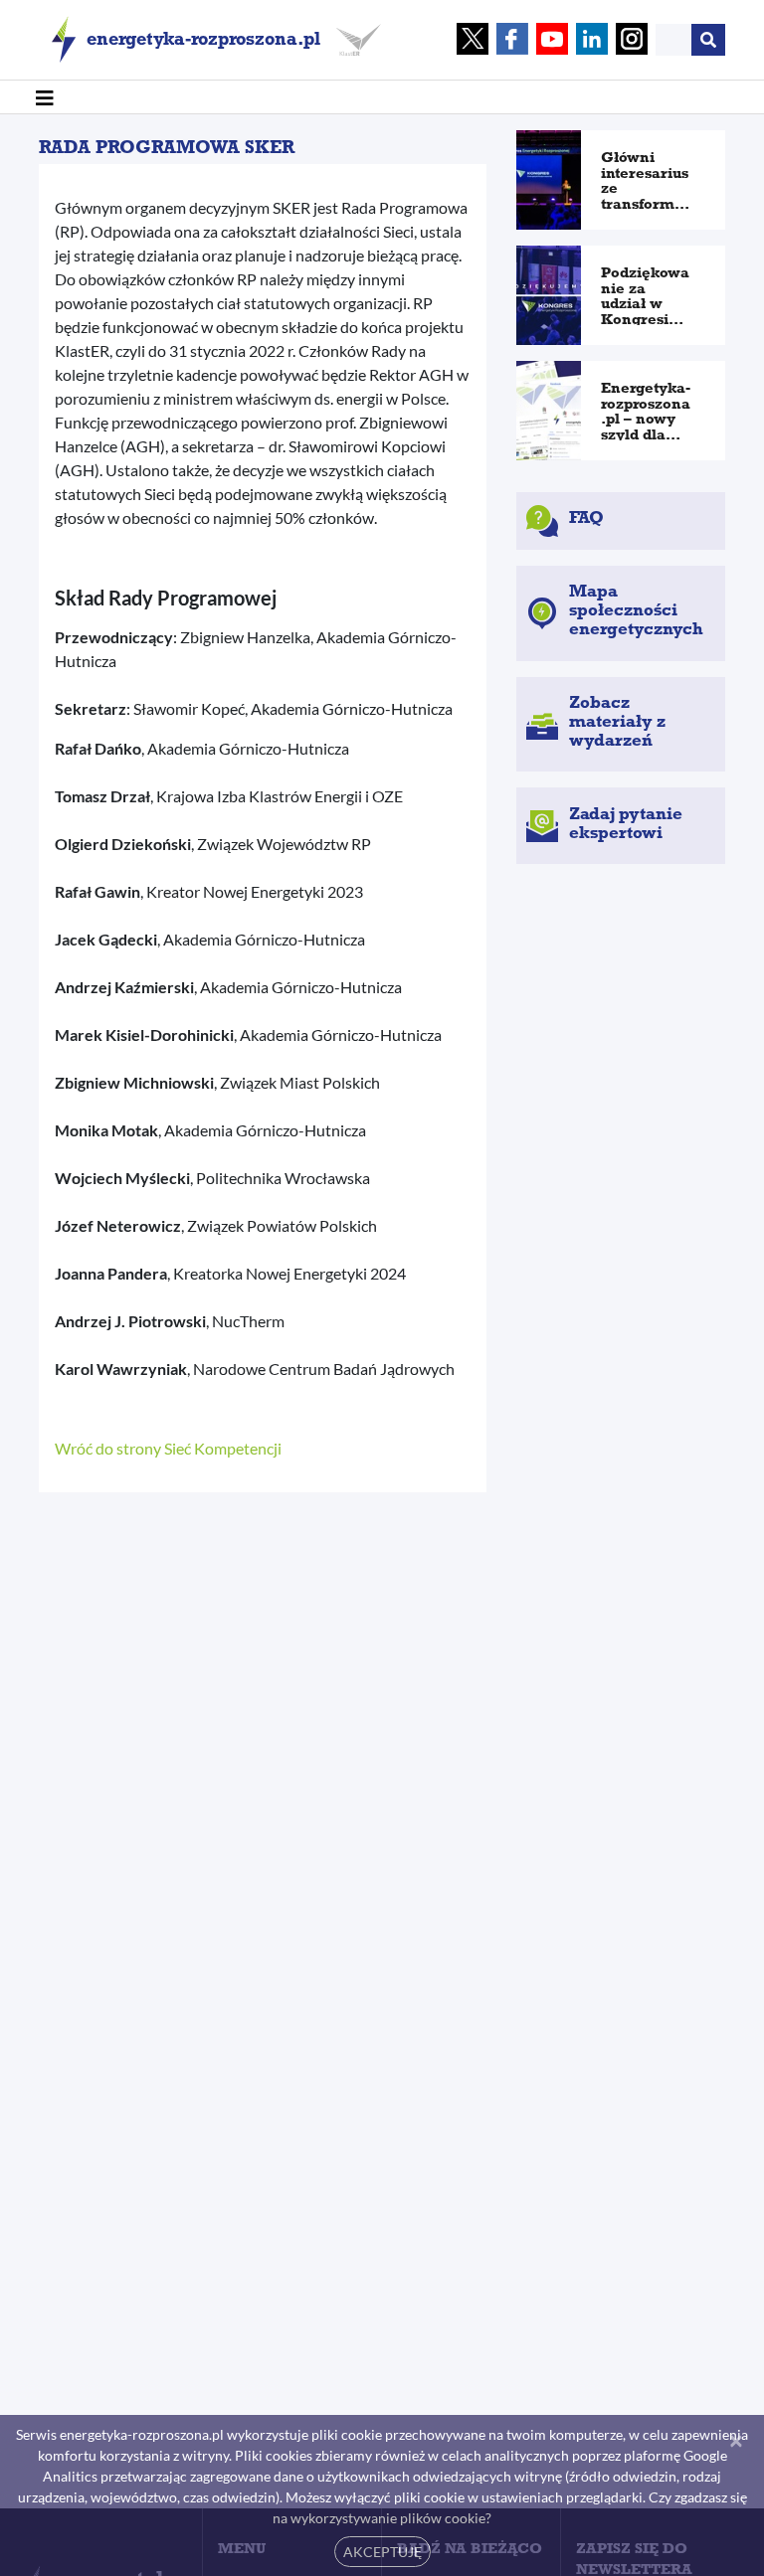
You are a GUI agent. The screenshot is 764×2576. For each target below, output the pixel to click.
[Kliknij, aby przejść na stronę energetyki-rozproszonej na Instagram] (632, 40)
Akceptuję (382, 2552)
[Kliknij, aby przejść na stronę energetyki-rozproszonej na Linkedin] (592, 40)
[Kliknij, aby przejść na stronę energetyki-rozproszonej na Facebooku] (512, 40)
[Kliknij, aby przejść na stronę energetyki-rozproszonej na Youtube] (552, 40)
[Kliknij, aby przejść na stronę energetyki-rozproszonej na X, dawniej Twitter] (473, 40)
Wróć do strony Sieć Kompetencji (168, 1448)
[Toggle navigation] (45, 97)
